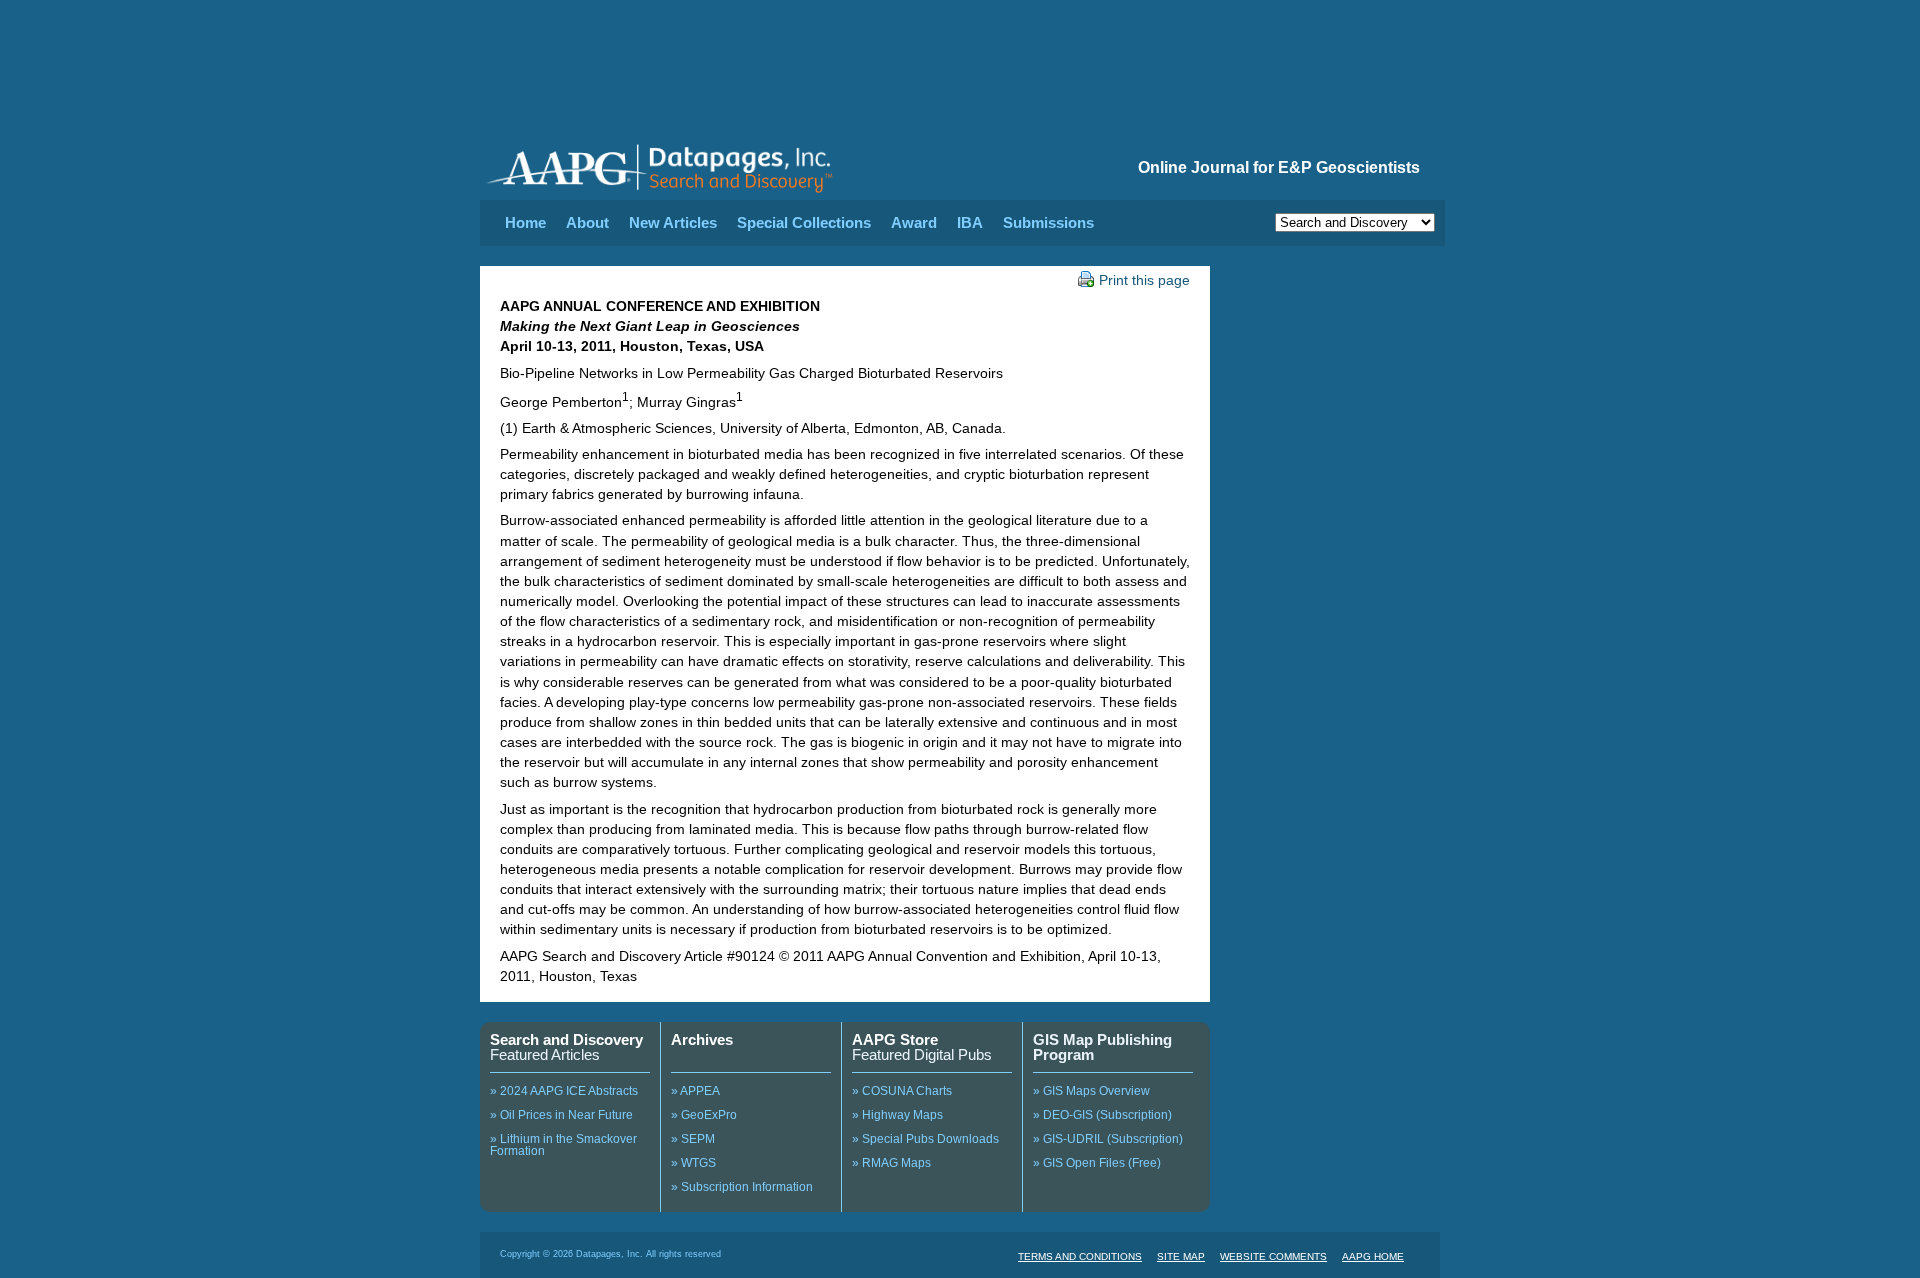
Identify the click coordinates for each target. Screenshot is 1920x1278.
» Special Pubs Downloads (925, 1139)
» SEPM (693, 1139)
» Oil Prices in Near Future (561, 1115)
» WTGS (693, 1163)
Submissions (1048, 222)
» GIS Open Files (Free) (1097, 1163)
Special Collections (804, 222)
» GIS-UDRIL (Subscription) (1108, 1139)
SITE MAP (1181, 1256)
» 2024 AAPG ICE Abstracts (564, 1091)
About (587, 222)
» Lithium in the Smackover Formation (563, 1145)
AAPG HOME (1373, 1256)
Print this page (1144, 280)
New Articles (673, 222)
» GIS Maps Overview (1091, 1091)
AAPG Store (895, 1039)
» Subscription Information (742, 1187)
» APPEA (695, 1091)
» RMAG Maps (891, 1163)
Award (914, 222)
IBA (970, 222)
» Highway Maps (897, 1115)
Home (525, 222)
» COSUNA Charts (902, 1091)
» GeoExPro (704, 1115)
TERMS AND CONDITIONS (1080, 1256)
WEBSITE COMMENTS (1273, 1256)
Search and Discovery (566, 1039)
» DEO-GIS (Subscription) (1102, 1115)
